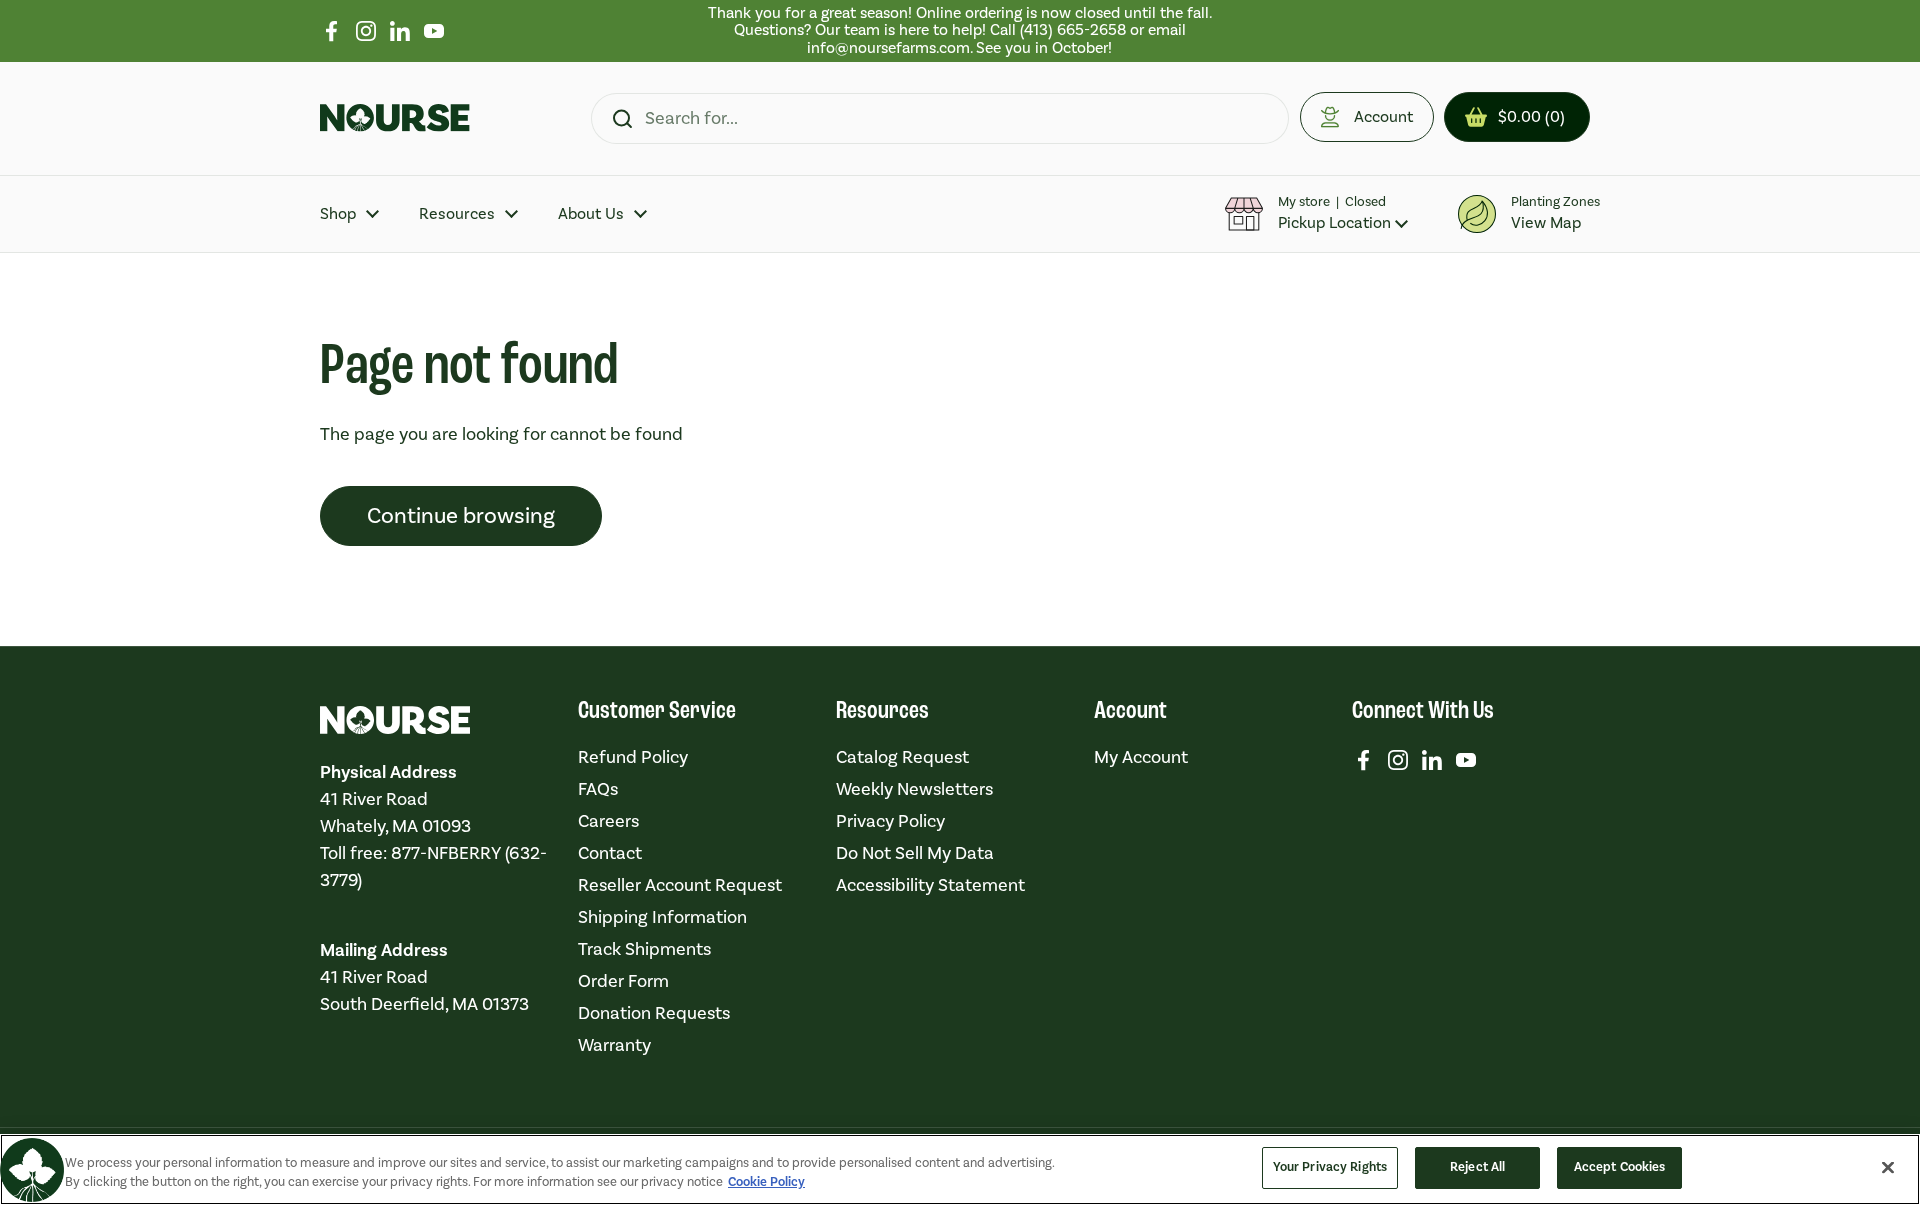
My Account (1141, 757)
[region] (960, 31)
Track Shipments (644, 949)
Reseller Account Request (680, 885)
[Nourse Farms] (395, 118)
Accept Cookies (1620, 1167)
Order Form (623, 981)
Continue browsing (461, 516)
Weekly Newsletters (914, 789)
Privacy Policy (890, 821)
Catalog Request (902, 757)
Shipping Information (662, 917)
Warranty (614, 1045)
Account (1383, 117)
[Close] (1888, 1167)
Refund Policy (633, 757)
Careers (608, 821)
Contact (610, 853)
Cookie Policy (766, 1183)
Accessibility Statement (930, 885)
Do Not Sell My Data (915, 853)
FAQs (598, 789)
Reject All (1477, 1167)
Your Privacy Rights (1330, 1167)
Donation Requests (654, 1013)
